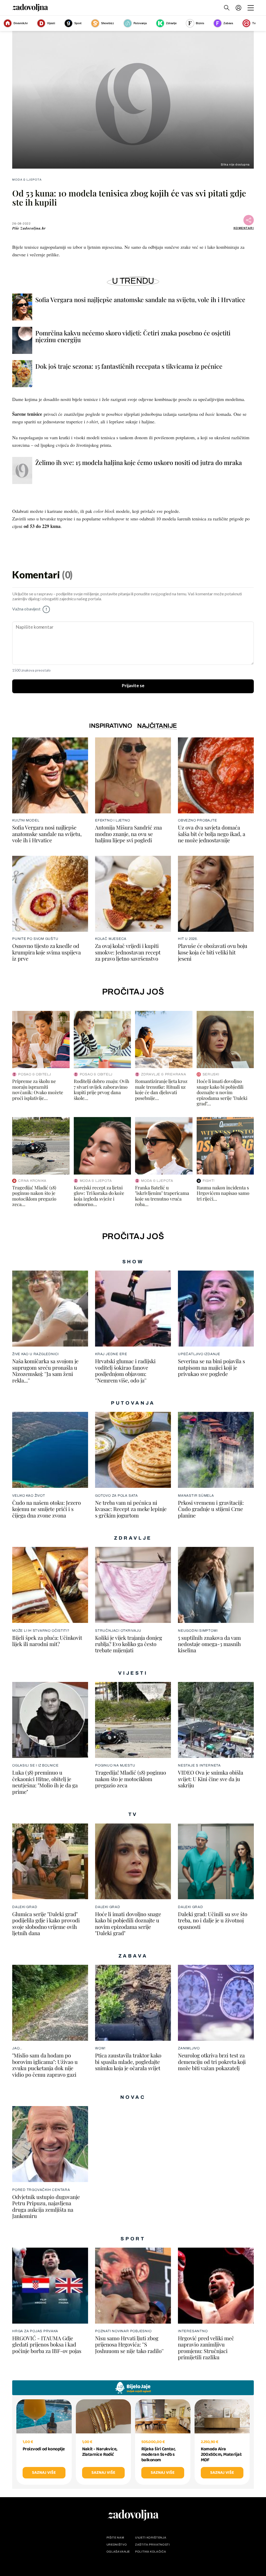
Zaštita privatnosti (152, 2545)
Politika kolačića (151, 2552)
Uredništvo (117, 2545)
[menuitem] (238, 8)
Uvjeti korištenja (151, 2538)
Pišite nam (115, 2538)
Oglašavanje (118, 2552)
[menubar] (239, 8)
